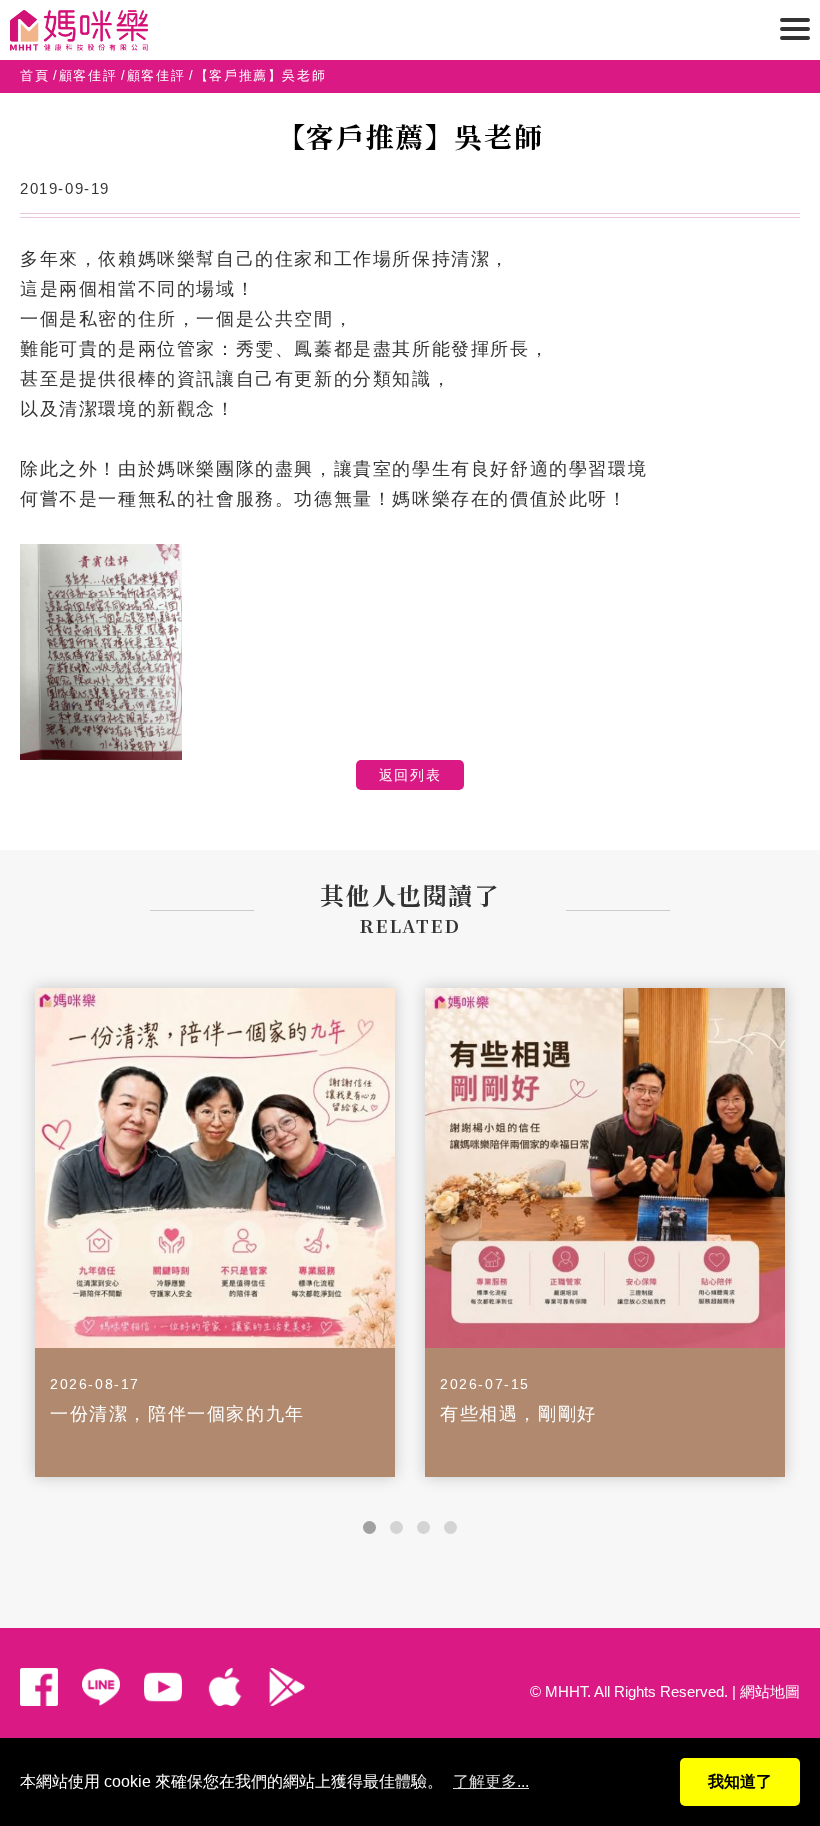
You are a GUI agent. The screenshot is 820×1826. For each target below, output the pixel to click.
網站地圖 (770, 1691)
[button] (369, 1527)
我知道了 (740, 1781)
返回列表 (410, 775)
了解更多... (491, 1781)
